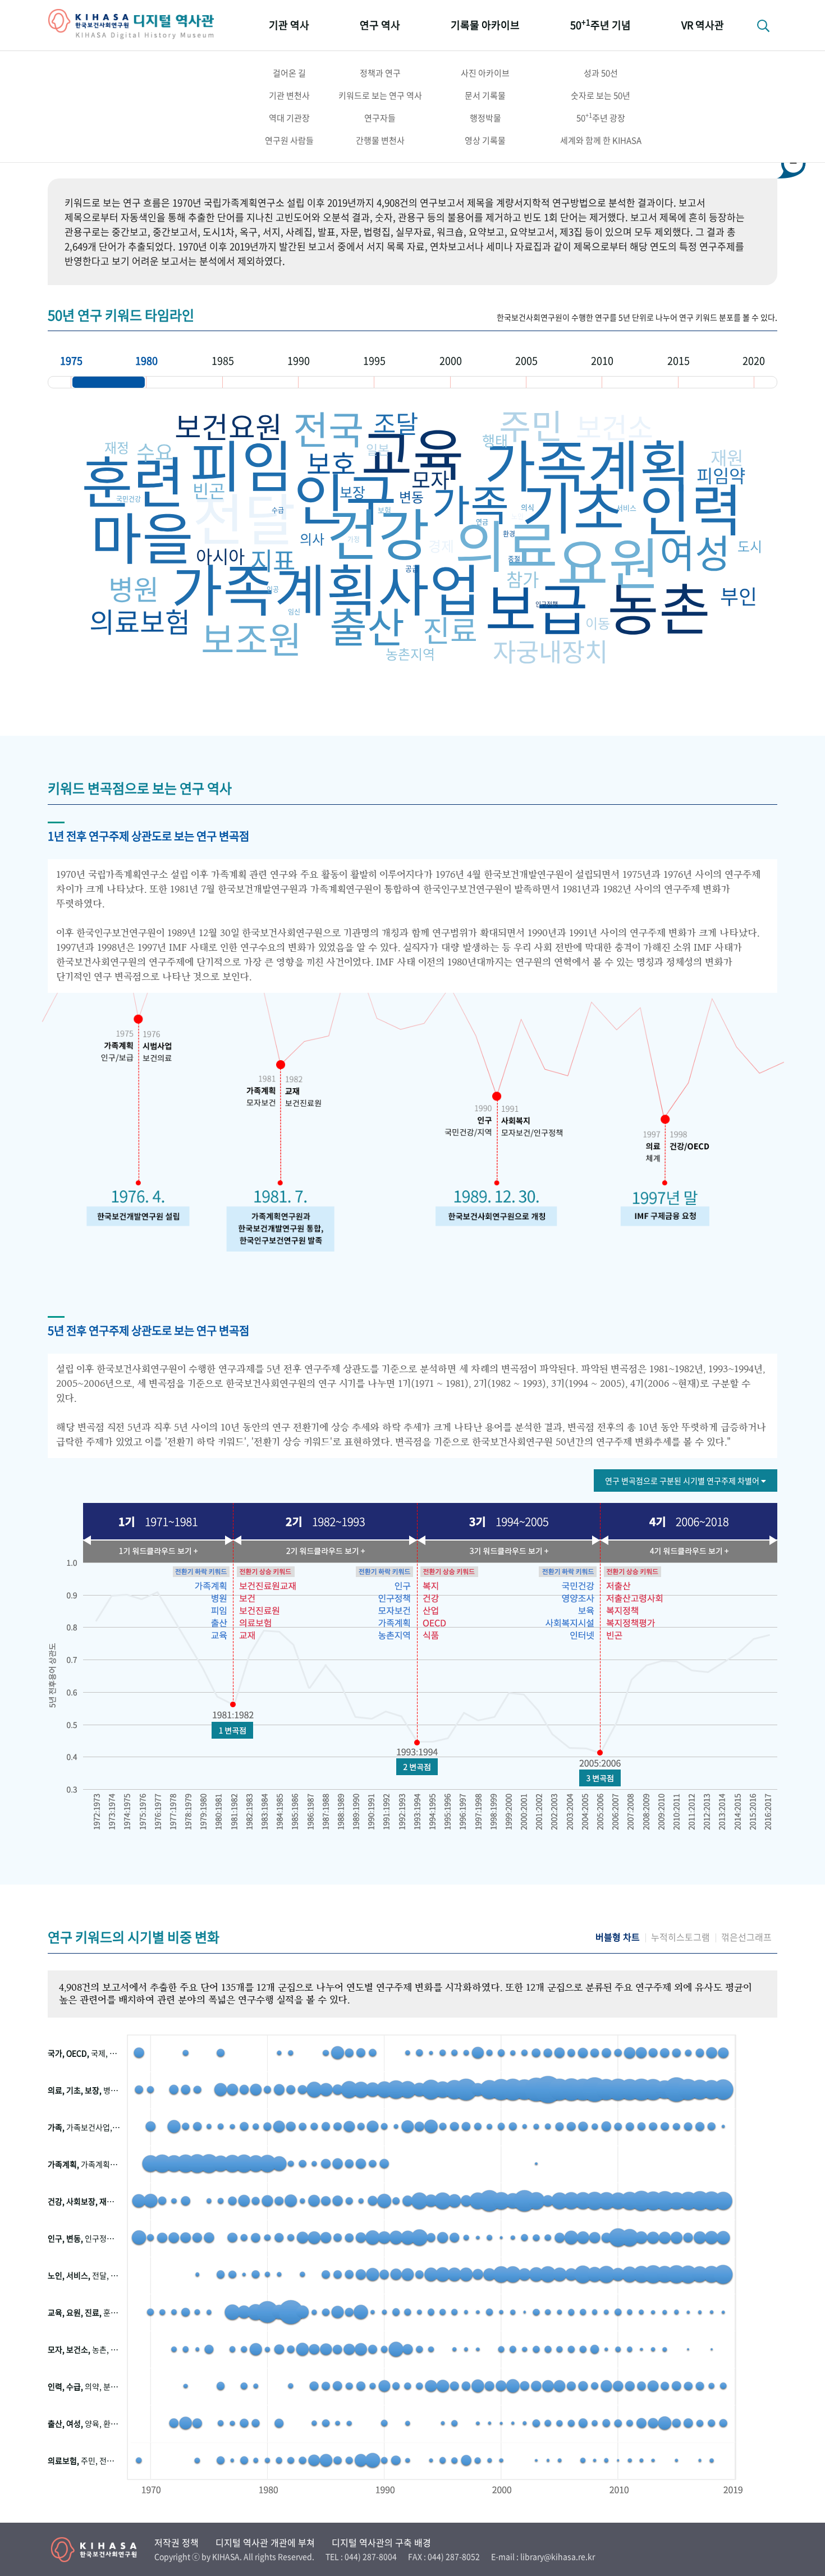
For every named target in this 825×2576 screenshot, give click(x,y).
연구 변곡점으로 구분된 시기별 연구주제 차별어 (683, 1480)
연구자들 (380, 118)
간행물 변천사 (380, 140)
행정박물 (485, 118)
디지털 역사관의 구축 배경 (381, 2542)
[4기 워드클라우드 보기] (687, 1551)
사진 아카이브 (485, 73)
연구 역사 (380, 25)
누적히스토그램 (680, 1937)
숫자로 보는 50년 (601, 95)
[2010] (640, 382)
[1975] (109, 382)
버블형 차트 (618, 1937)
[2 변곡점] (417, 1767)
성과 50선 (601, 73)
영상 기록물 (485, 140)
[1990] (336, 382)
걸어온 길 (289, 73)
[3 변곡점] (600, 1778)
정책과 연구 (380, 73)
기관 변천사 (289, 95)
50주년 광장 (601, 117)
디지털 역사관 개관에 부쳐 (265, 2542)
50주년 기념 (601, 24)
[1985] (260, 382)
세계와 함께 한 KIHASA (601, 140)
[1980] (184, 382)
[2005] (564, 382)
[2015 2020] (716, 382)
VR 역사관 (703, 25)
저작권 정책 (177, 2542)
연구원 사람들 (289, 140)
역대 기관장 (289, 118)
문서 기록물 (485, 95)
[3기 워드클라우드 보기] (508, 1551)
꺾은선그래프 (746, 1937)
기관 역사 (289, 25)
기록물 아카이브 (485, 25)
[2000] (488, 382)
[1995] (412, 382)
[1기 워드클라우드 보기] (154, 1551)
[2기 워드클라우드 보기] (323, 1551)
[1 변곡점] (232, 1730)
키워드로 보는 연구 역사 (380, 95)
